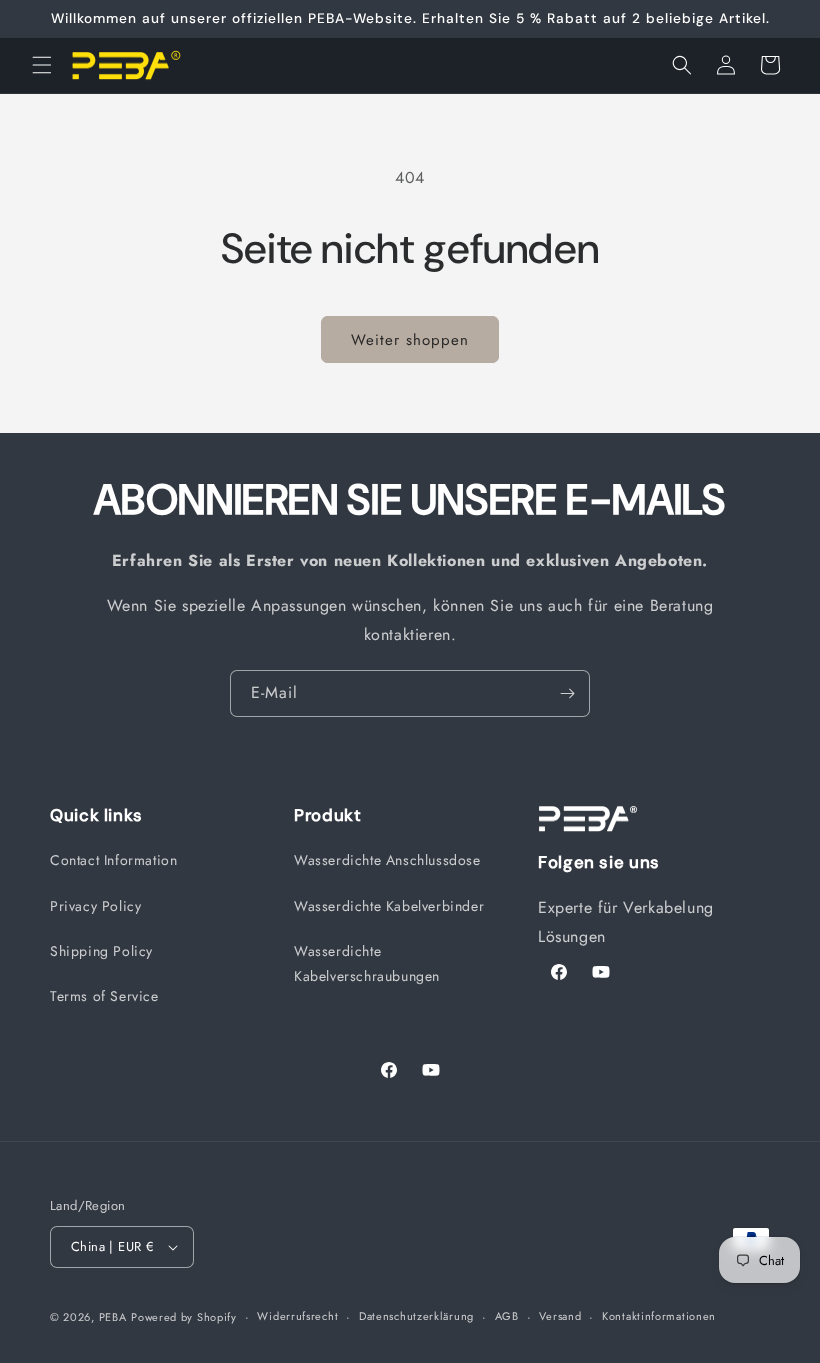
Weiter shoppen (410, 340)
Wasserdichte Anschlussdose (387, 860)
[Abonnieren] (567, 693)
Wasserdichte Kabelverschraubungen (367, 963)
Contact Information (113, 860)
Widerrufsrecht (297, 1316)
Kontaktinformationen (659, 1316)
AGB (507, 1316)
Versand (560, 1316)
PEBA (113, 1317)
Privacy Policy (95, 906)
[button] (42, 65)
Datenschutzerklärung (416, 1316)
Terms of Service (104, 996)
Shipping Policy (101, 951)
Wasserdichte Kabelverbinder (389, 906)
